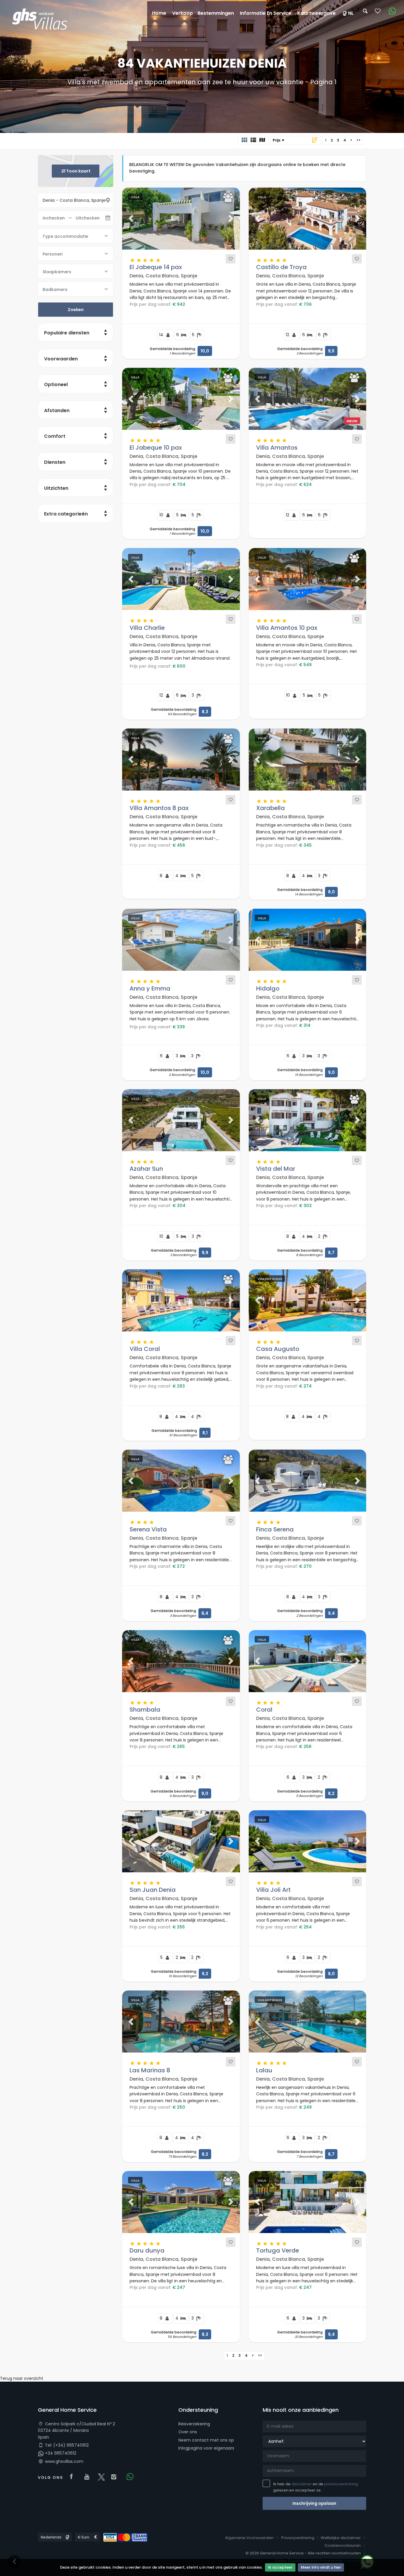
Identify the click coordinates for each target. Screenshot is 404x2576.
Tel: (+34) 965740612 (66, 2445)
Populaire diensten (67, 333)
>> (358, 140)
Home (159, 13)
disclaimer (302, 2484)
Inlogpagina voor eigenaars (206, 2448)
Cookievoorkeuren (343, 2545)
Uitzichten (56, 488)
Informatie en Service (266, 13)
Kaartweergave (316, 13)
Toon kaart (78, 171)
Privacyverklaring (298, 2538)
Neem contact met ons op (206, 2440)
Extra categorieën (66, 514)
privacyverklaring (341, 2484)
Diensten (55, 462)
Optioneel (56, 384)
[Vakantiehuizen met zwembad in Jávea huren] (42, 20)
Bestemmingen (216, 13)
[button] (131, 219)
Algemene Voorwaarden (249, 2538)
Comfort (55, 436)
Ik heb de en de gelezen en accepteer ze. (315, 2487)
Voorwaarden (61, 359)
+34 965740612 (60, 2453)
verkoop (182, 13)
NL (351, 13)
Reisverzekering (194, 2424)
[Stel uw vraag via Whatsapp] (390, 11)
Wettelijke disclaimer (341, 2538)
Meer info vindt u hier (321, 2567)
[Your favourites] (378, 13)
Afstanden (57, 410)
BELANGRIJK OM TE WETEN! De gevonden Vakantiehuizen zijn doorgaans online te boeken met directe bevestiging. (237, 168)
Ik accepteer (280, 2567)
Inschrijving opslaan (314, 2503)
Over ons (188, 2432)
